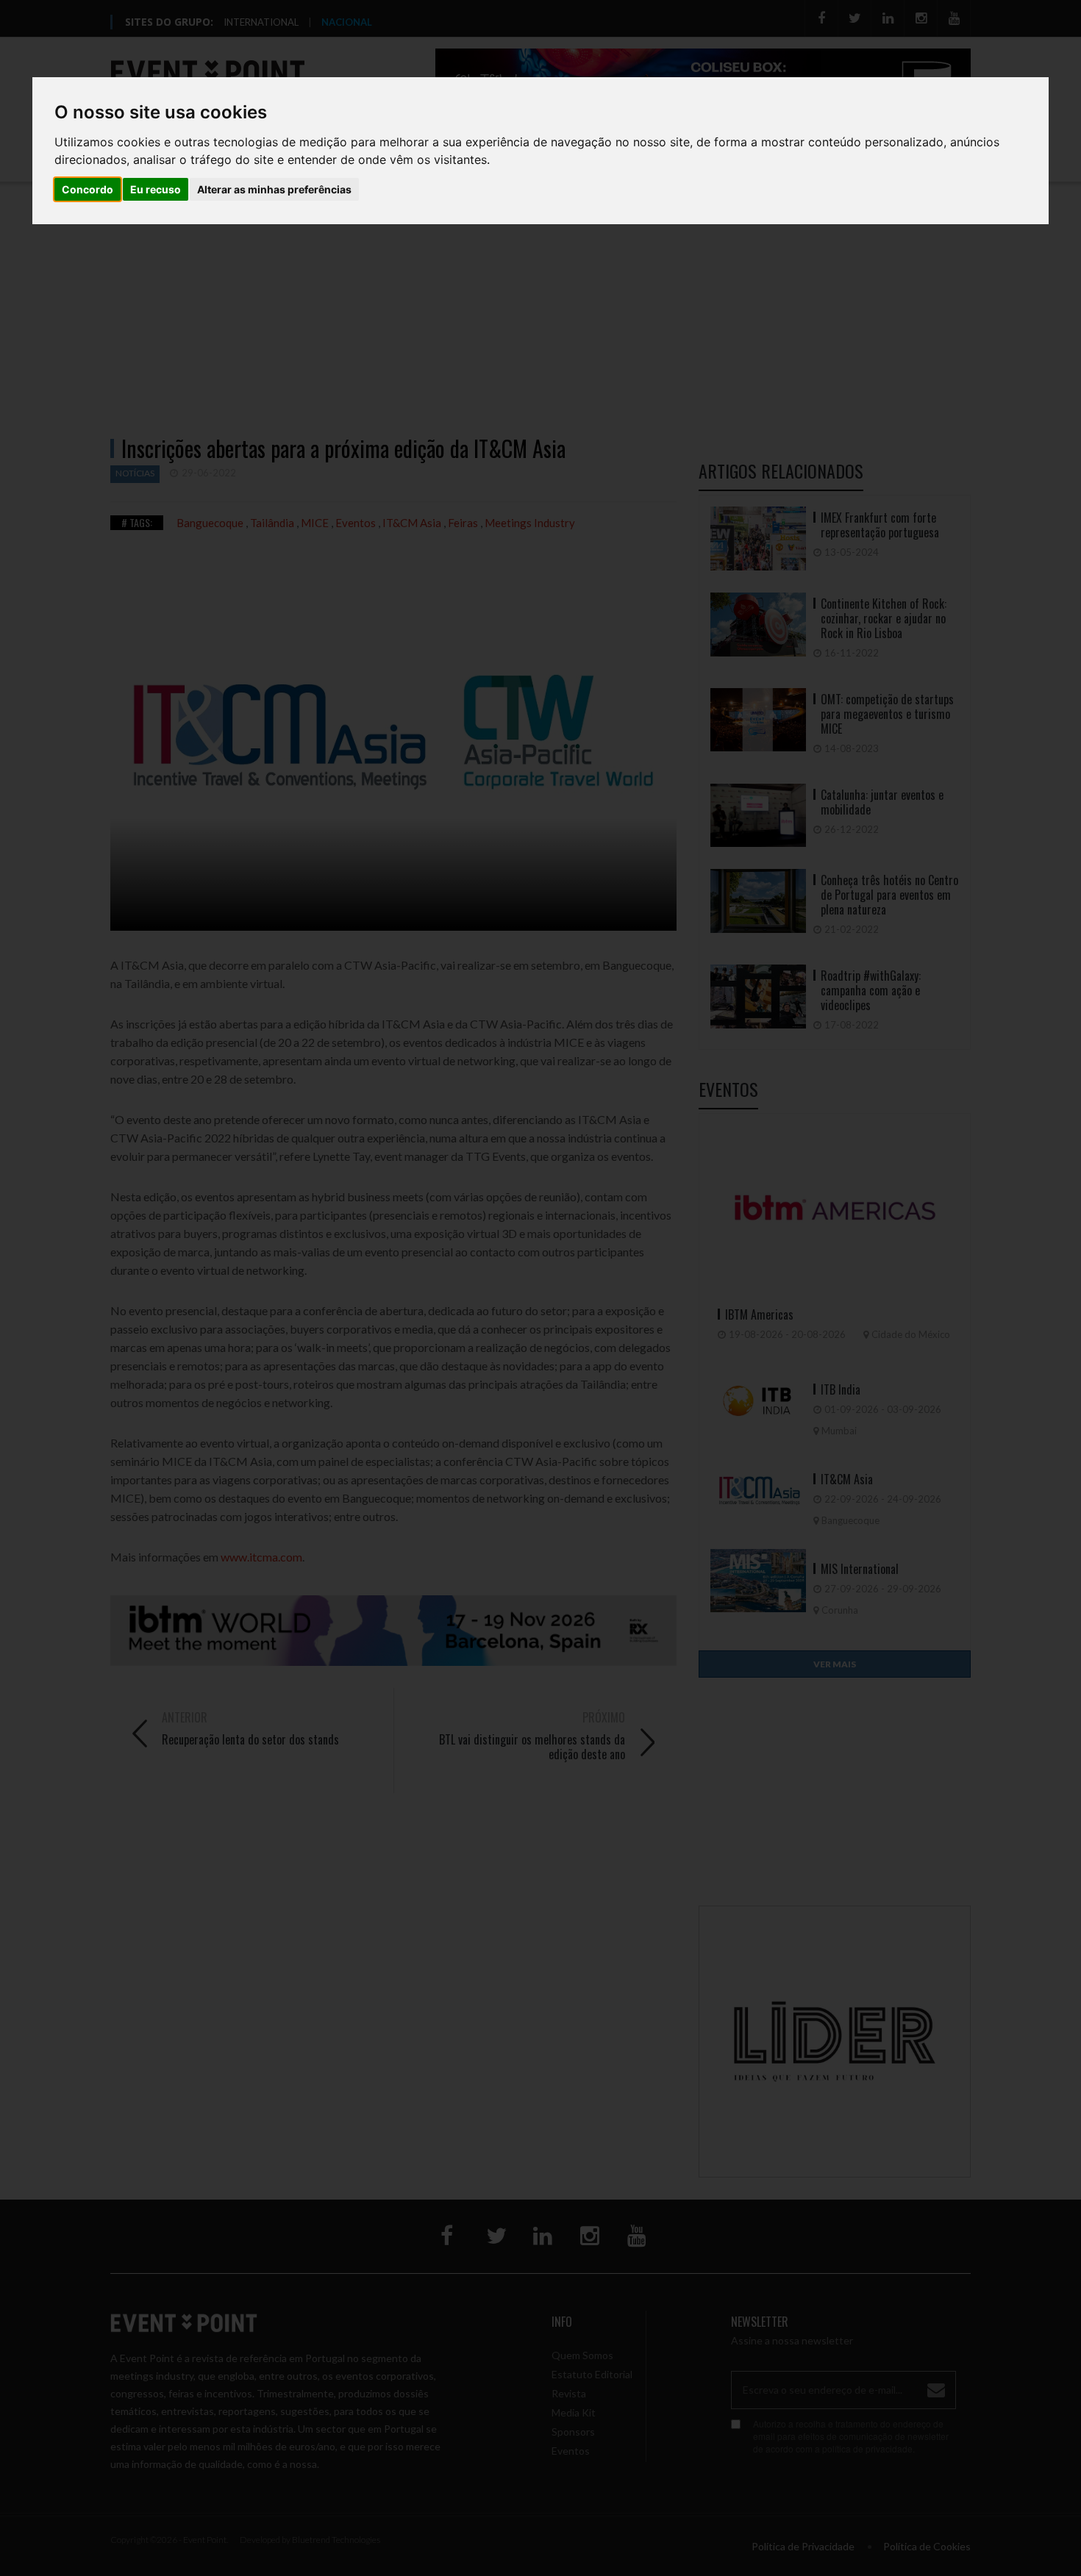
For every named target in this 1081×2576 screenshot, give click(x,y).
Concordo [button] (88, 189)
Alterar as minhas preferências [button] (274, 189)
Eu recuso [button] (156, 189)
